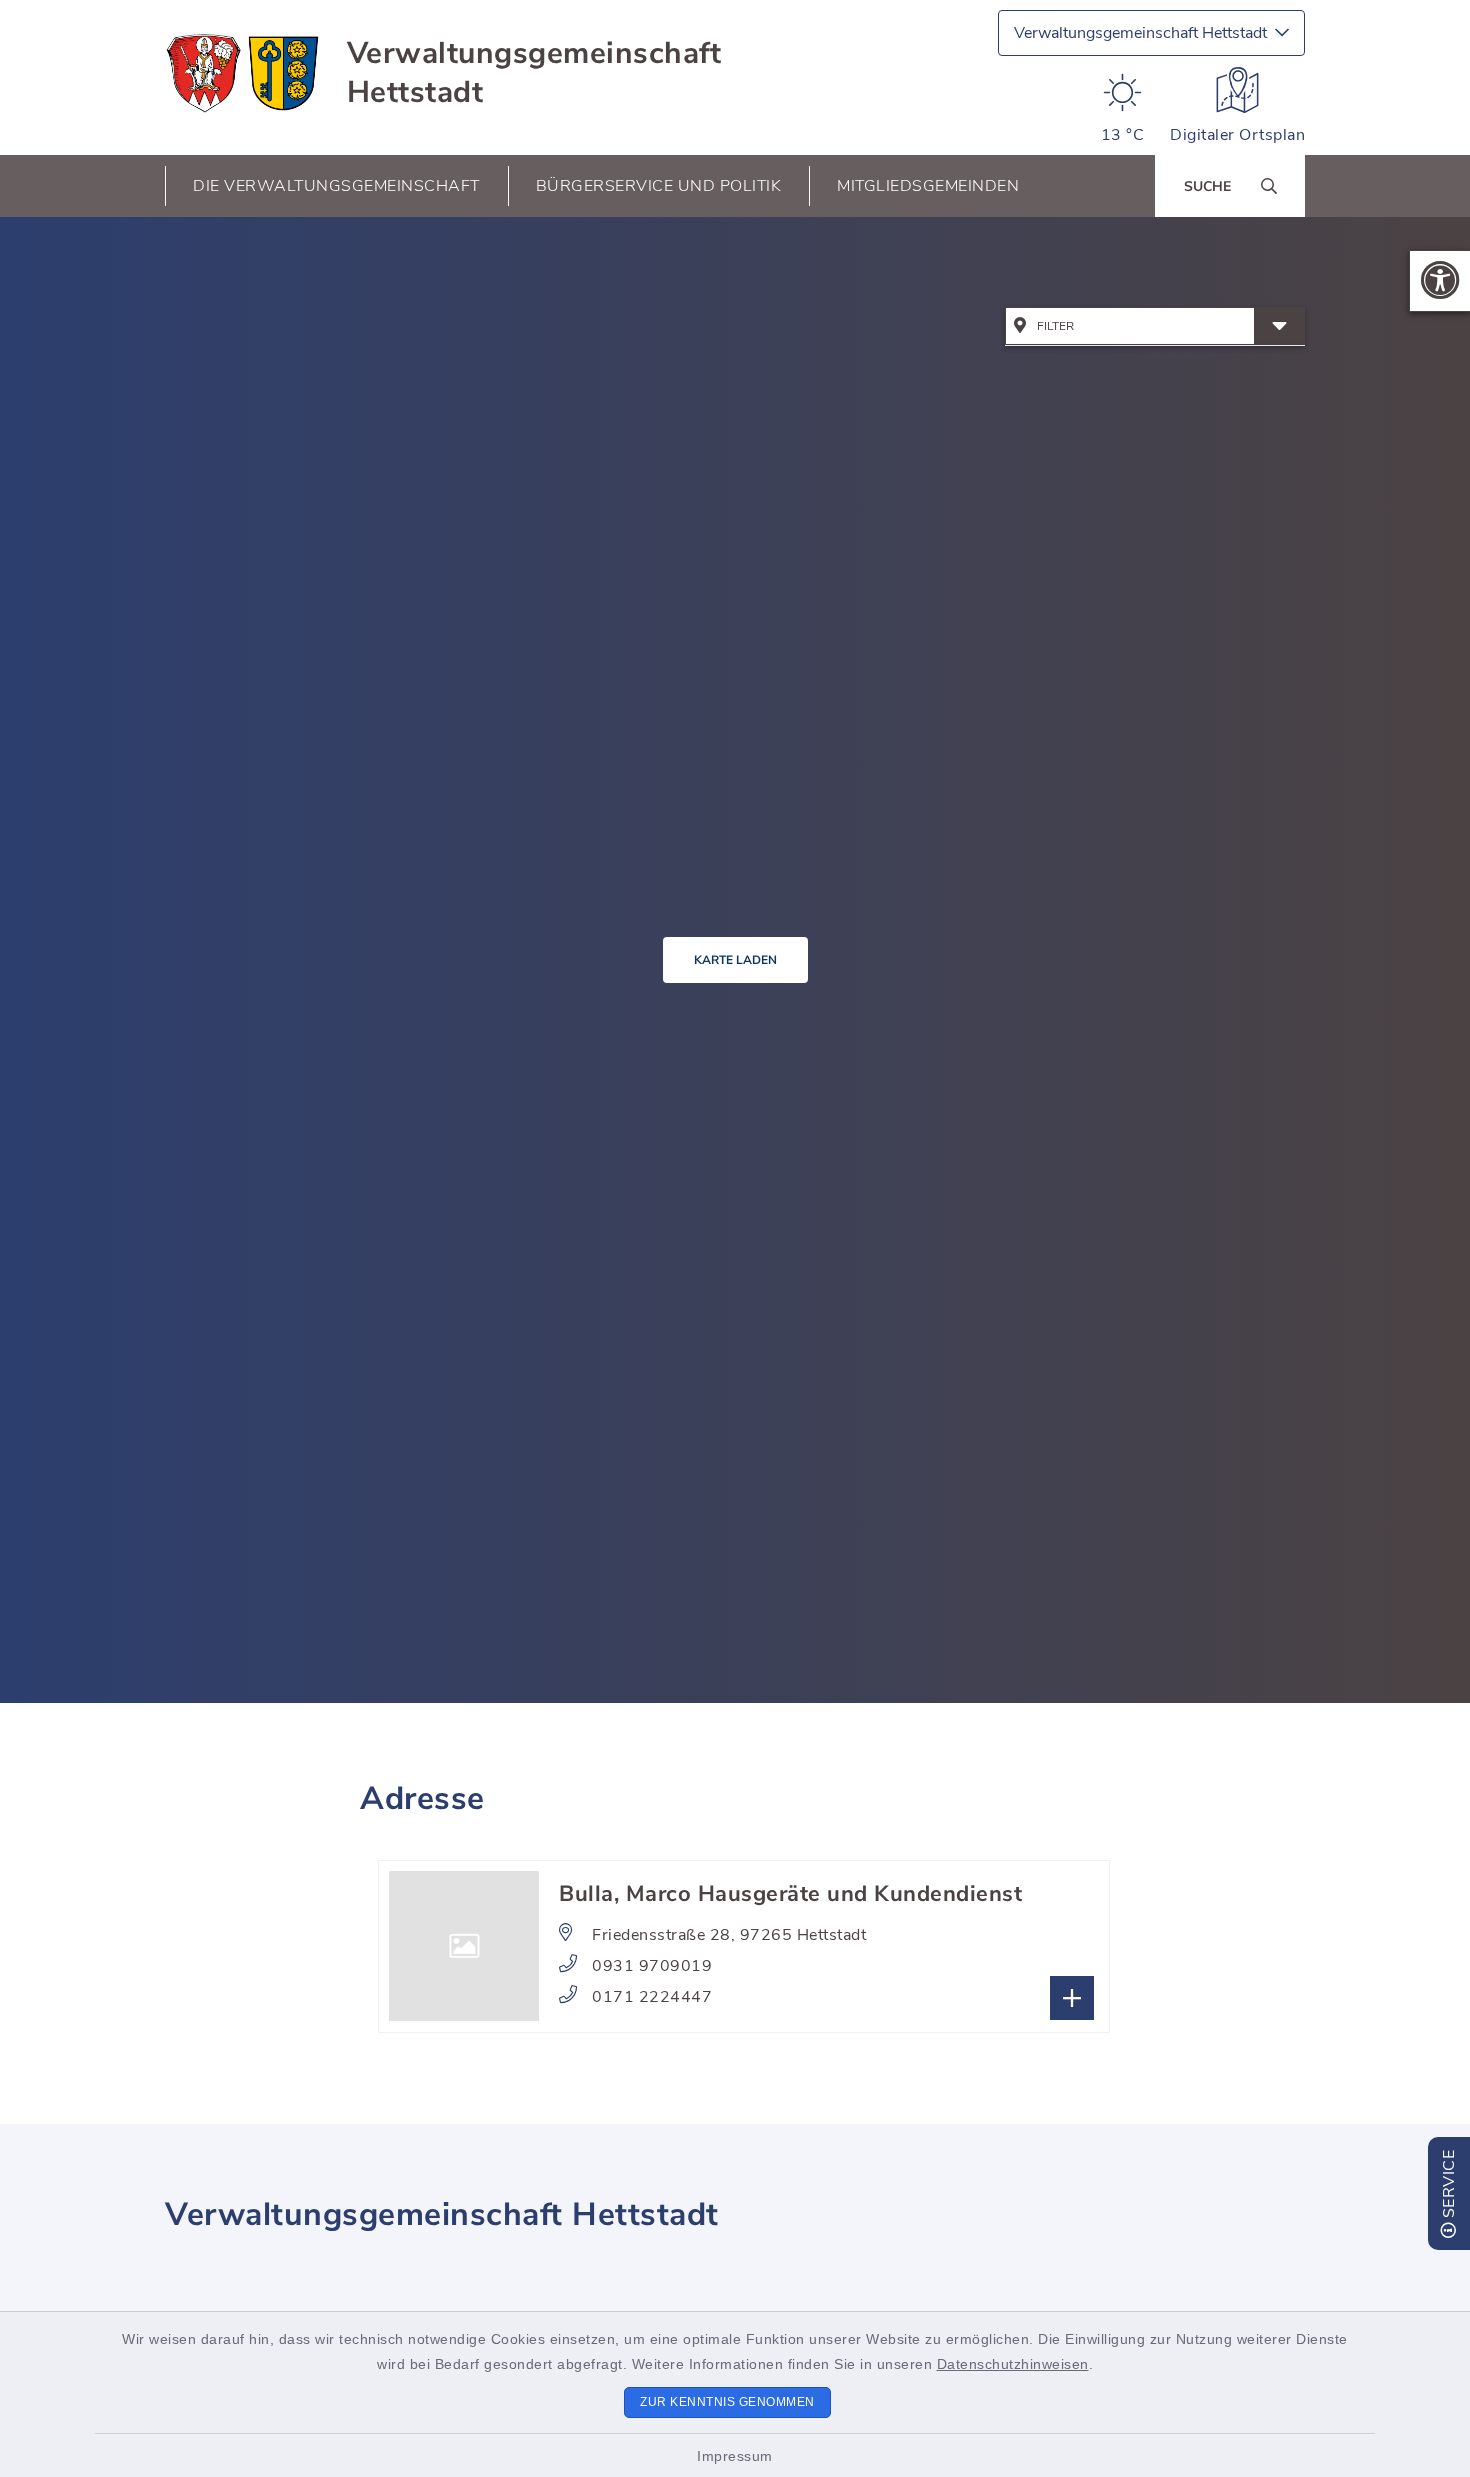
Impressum (735, 2456)
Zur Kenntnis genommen (727, 2402)
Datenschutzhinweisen (1013, 2364)
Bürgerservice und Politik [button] (659, 186)
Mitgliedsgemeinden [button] (928, 186)
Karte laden (735, 960)
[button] (1440, 281)
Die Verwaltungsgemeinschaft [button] (336, 186)
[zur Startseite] (243, 73)
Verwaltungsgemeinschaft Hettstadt (534, 73)
